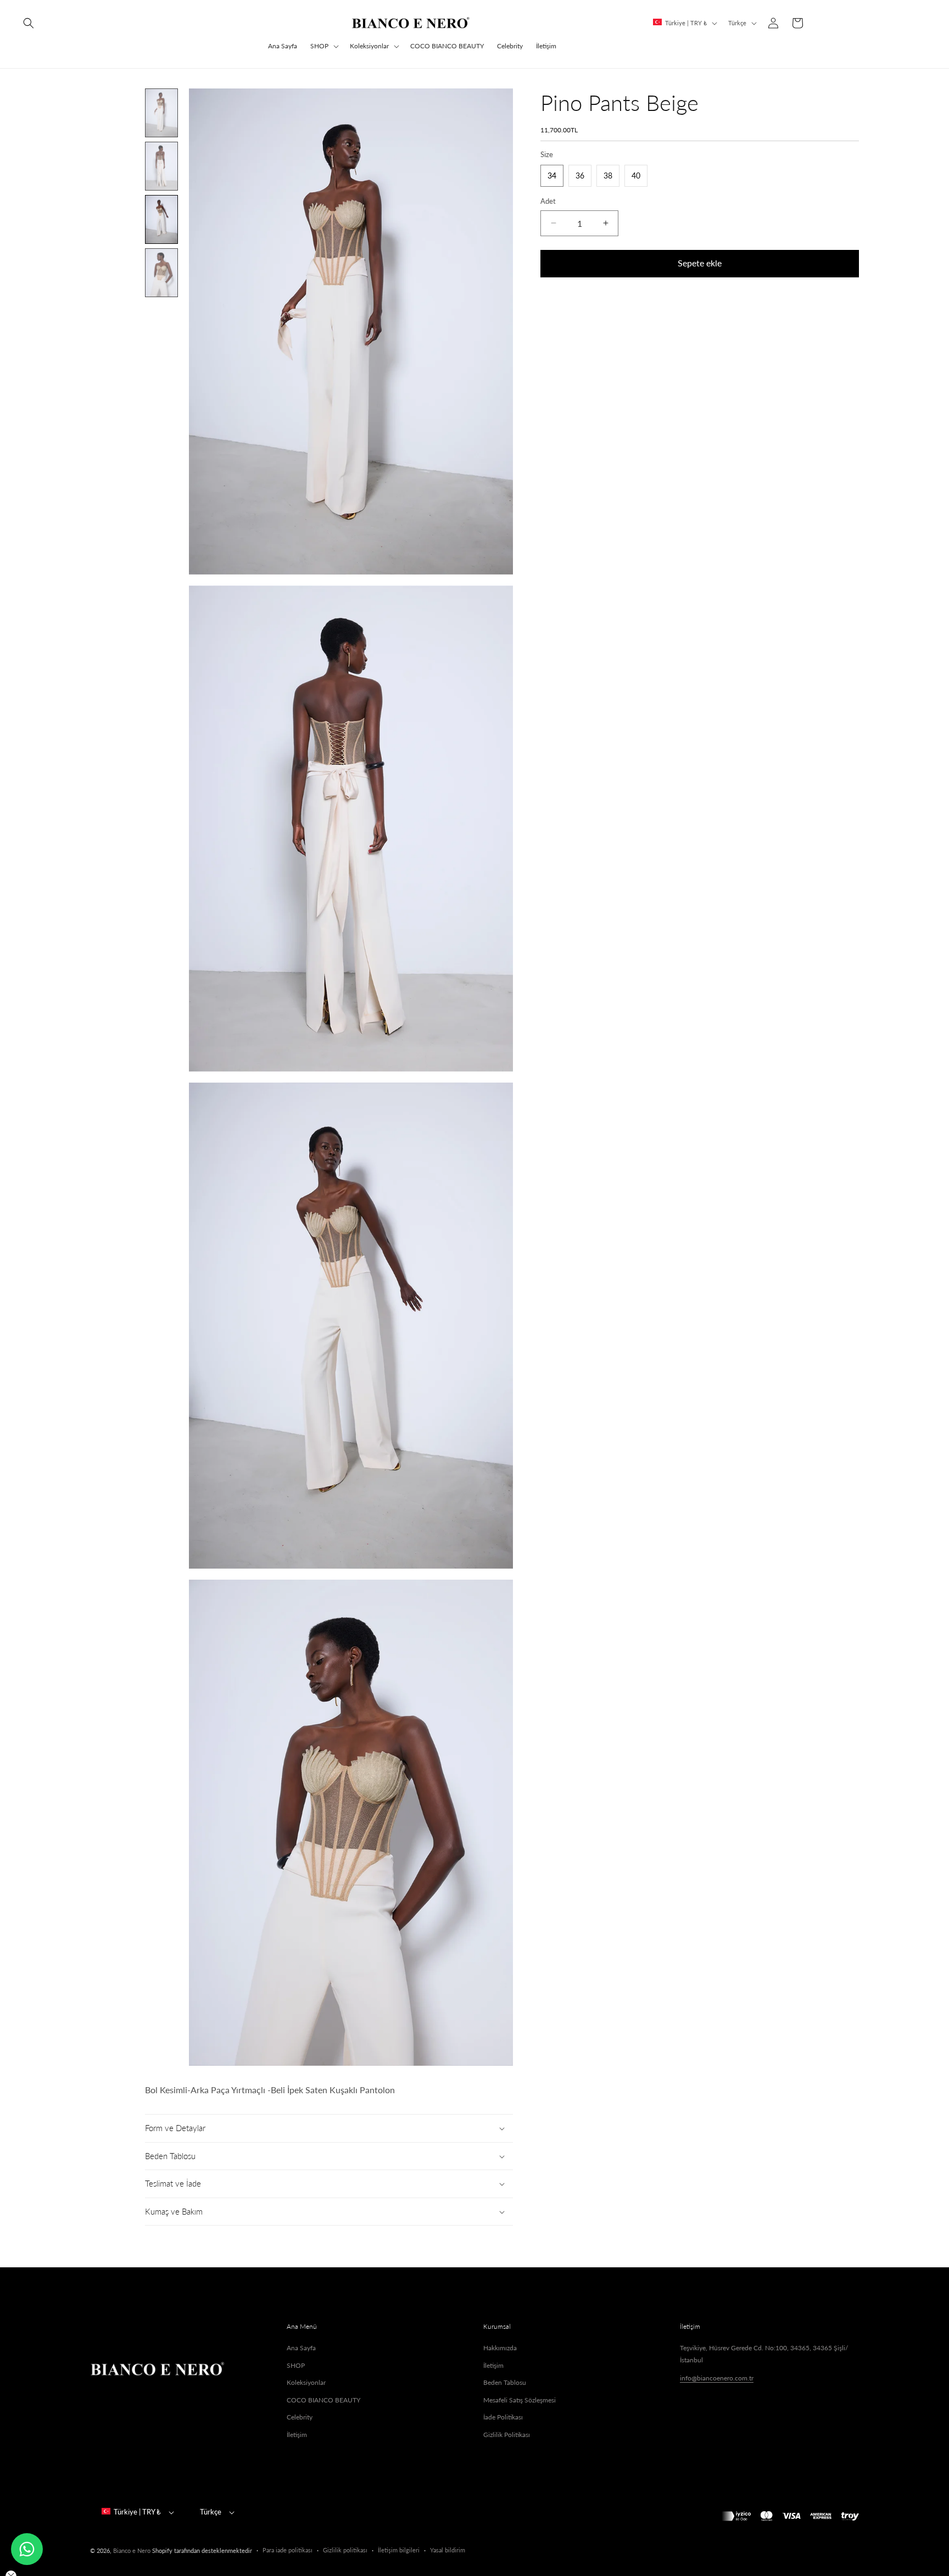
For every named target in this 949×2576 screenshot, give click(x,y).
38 (608, 175)
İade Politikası (503, 2417)
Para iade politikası (288, 2550)
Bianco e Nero (132, 2550)
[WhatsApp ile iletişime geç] (27, 2549)
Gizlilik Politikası (507, 2435)
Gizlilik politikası (345, 2550)
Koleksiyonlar (369, 46)
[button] (29, 23)
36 (580, 175)
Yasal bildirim (448, 2550)
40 (636, 175)
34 (552, 175)
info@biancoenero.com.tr (717, 2378)
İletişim (297, 2435)
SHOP (319, 46)
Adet (548, 201)
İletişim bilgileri (399, 2550)
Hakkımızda (500, 2348)
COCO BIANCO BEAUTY (323, 2400)
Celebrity (300, 2417)
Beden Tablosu (505, 2382)
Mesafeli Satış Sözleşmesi (520, 2400)
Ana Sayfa (301, 2348)
